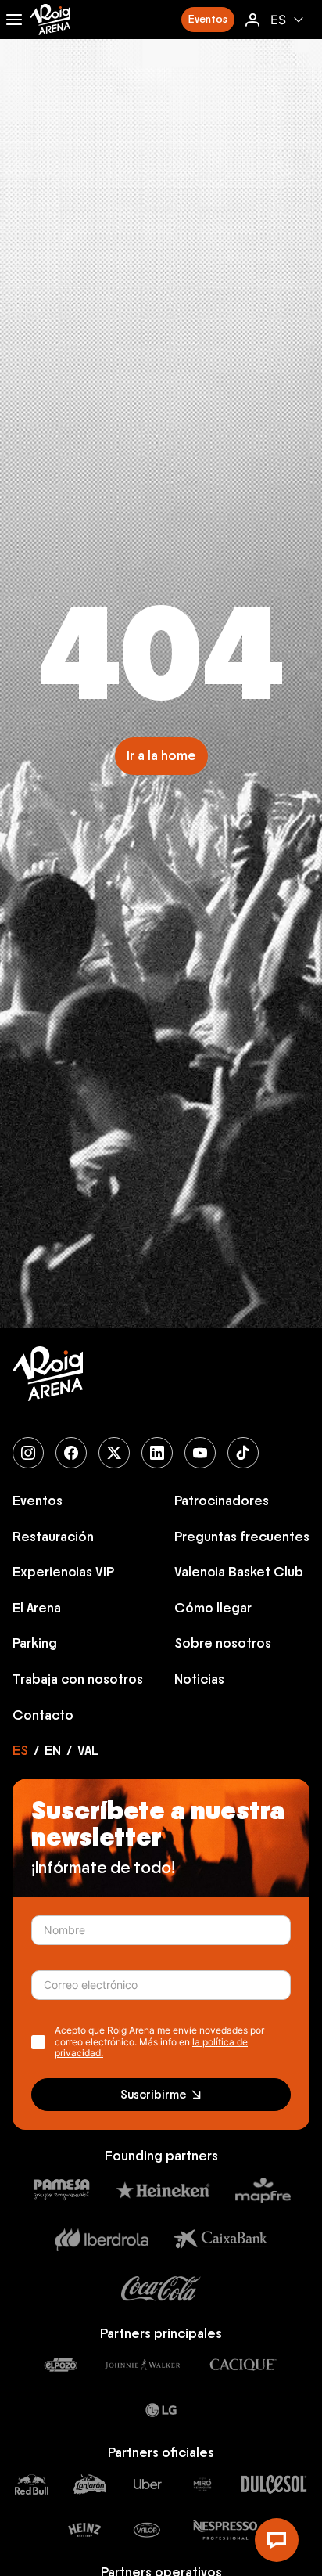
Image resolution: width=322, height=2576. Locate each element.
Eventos (38, 1501)
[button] (208, 20)
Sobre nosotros (223, 1644)
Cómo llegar (213, 1609)
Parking (35, 1644)
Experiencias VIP (63, 1573)
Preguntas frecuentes (242, 1537)
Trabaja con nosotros (78, 1680)
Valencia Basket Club (239, 1573)
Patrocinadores (222, 1501)
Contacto (43, 1716)
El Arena (37, 1609)
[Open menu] (14, 20)
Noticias (199, 1680)
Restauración (53, 1537)
